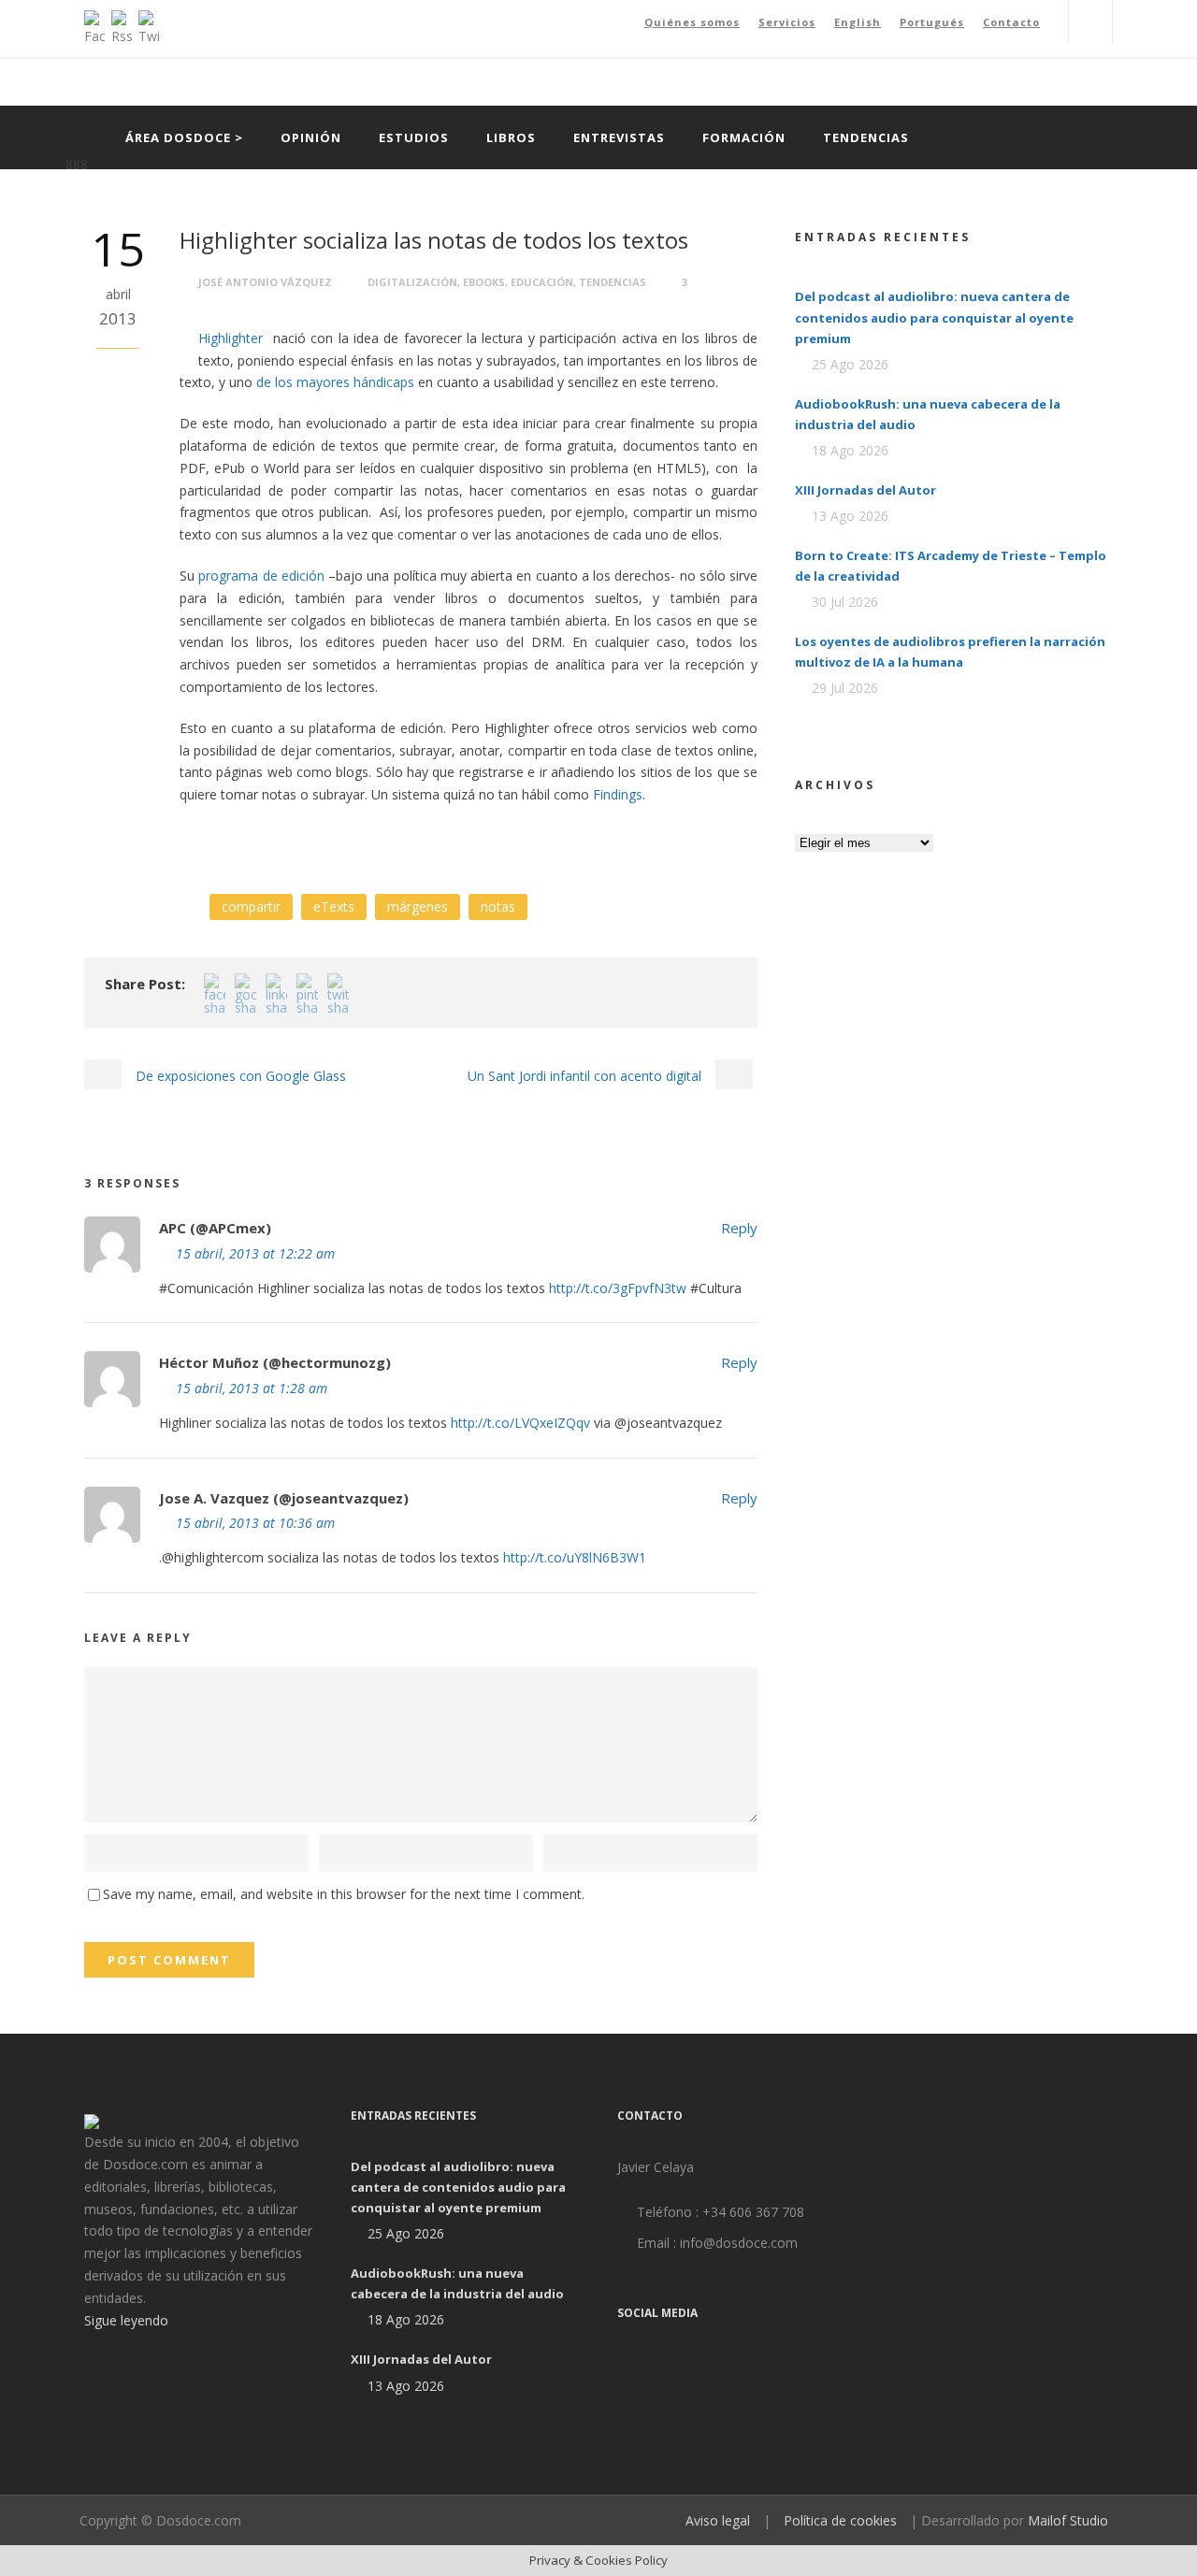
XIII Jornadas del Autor (865, 490)
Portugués (932, 22)
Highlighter (233, 338)
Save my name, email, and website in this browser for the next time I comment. (344, 1894)
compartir (251, 907)
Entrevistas (619, 137)
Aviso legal (718, 2520)
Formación (744, 137)
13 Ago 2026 (850, 516)
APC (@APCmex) (215, 1228)
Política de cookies (840, 2520)
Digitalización (412, 282)
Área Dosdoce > (184, 137)
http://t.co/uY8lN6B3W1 (575, 1557)
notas (498, 907)
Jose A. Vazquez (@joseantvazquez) (284, 1498)
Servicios (787, 22)
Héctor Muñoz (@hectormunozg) (275, 1362)
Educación (542, 282)
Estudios (414, 137)
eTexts (334, 907)
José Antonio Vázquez (265, 282)
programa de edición (261, 576)
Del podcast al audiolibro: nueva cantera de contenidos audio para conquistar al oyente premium (934, 317)
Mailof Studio (1068, 2520)
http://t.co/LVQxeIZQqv (520, 1423)
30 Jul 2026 (845, 602)
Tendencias (866, 137)
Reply (739, 1228)
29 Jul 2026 (845, 688)
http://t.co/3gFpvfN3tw (618, 1288)
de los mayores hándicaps (335, 382)
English (858, 22)
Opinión (311, 137)
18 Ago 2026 (850, 450)
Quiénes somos (692, 22)
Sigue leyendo (126, 2320)
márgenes (418, 907)
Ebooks (484, 282)
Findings (618, 794)
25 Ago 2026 (850, 364)
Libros (511, 137)
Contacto (1011, 22)
